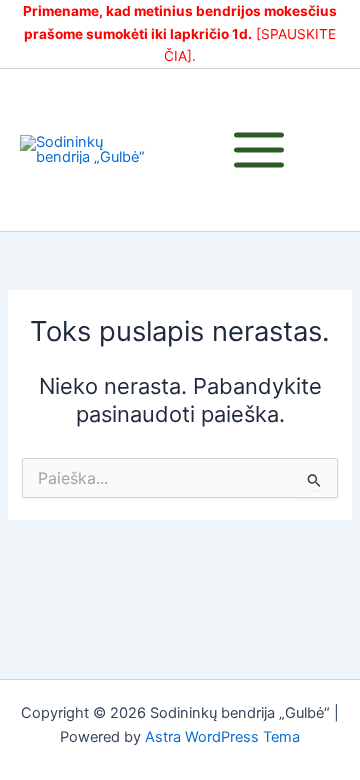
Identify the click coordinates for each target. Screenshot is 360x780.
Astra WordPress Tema (222, 737)
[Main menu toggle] (259, 150)
